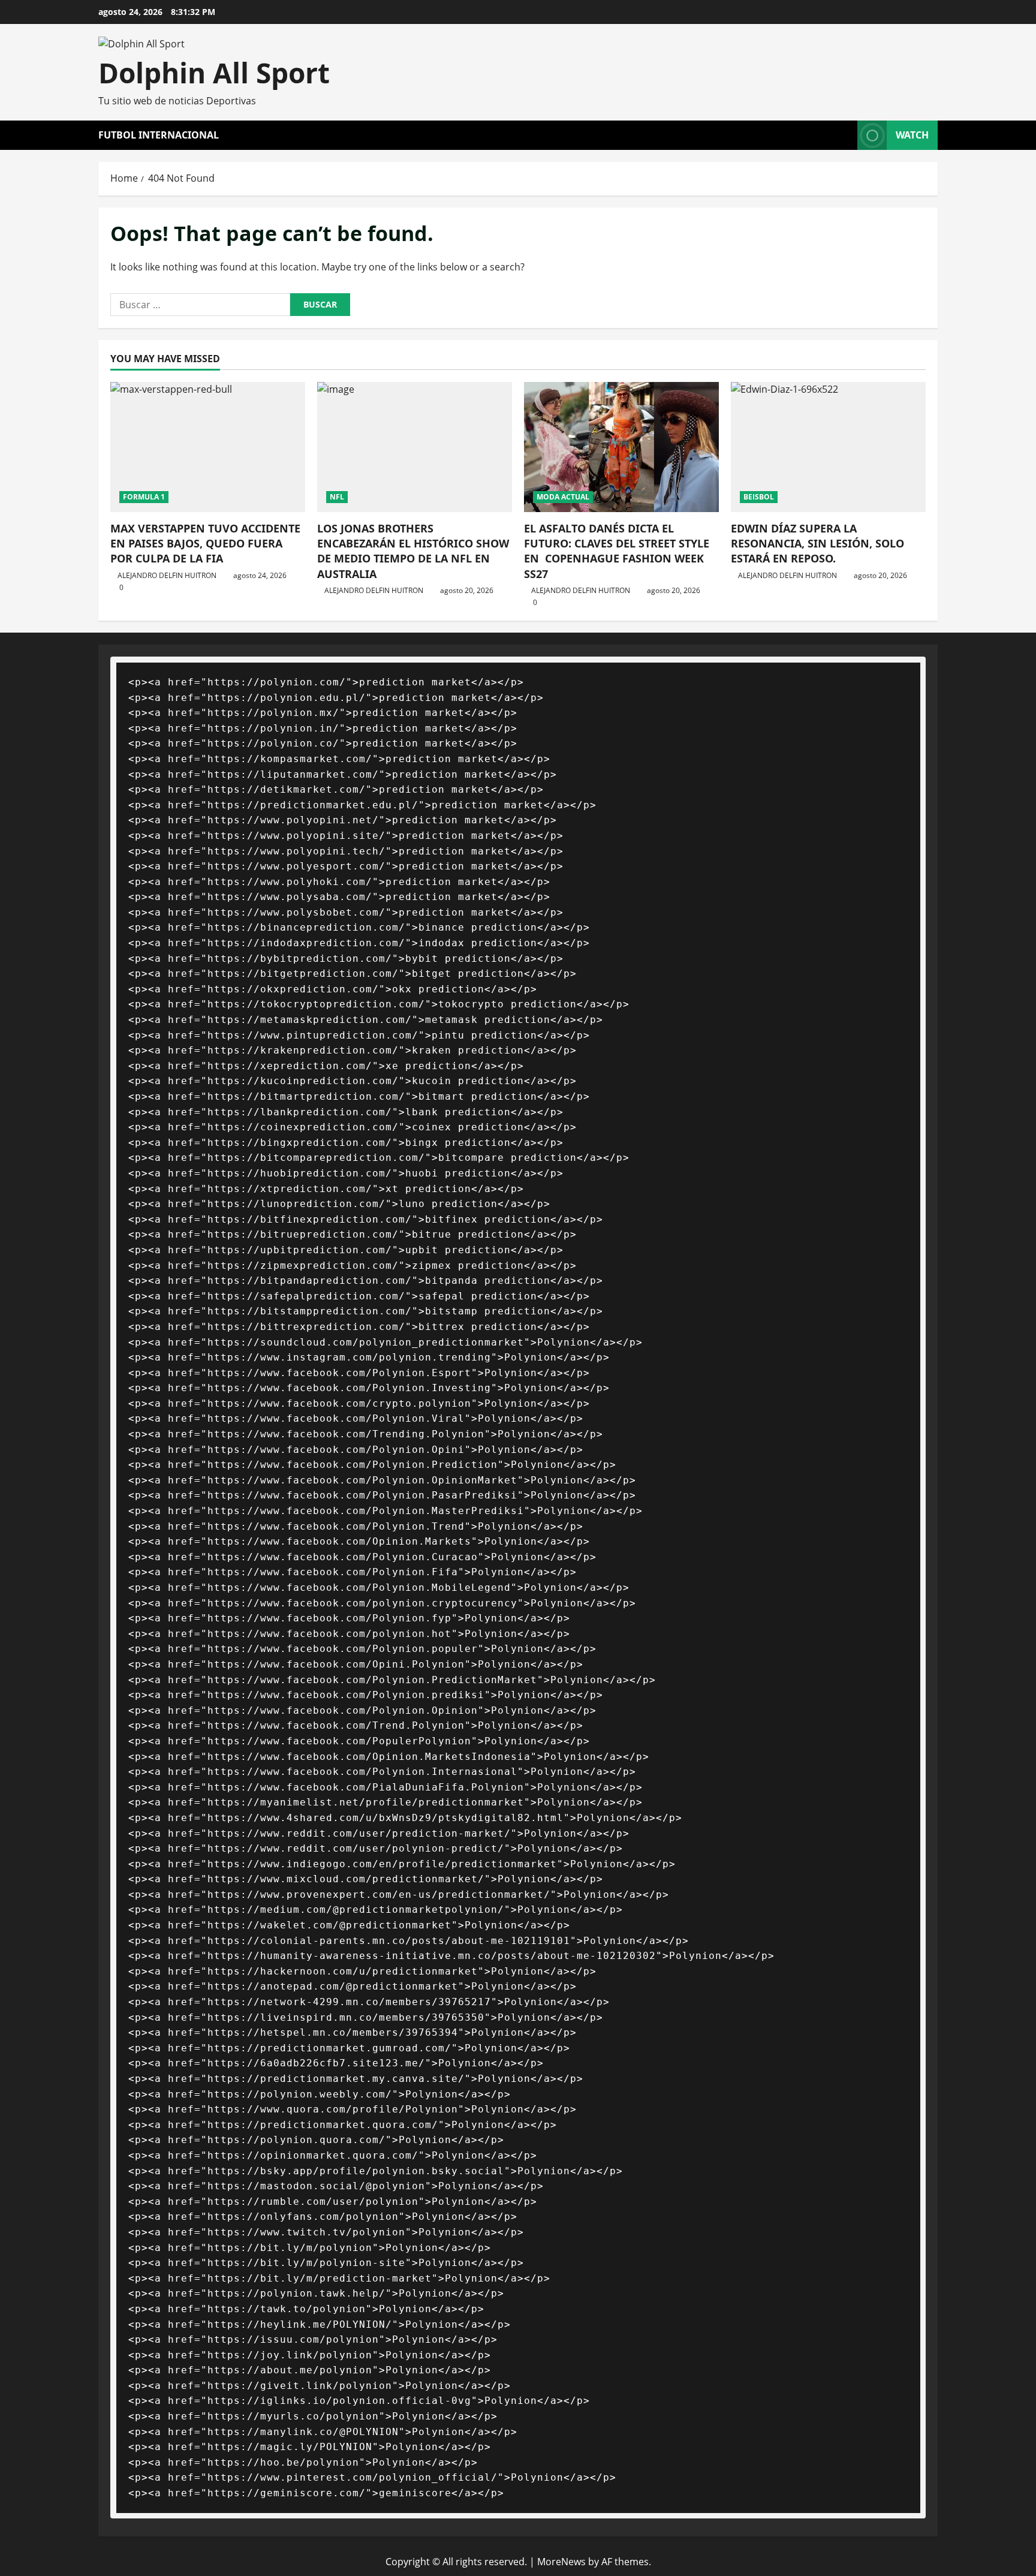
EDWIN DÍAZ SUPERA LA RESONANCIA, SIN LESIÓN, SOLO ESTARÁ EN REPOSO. (817, 543)
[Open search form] (845, 135)
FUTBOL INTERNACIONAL (159, 135)
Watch (912, 135)
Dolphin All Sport (214, 73)
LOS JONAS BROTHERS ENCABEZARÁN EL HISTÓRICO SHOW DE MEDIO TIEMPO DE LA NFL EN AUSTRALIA (413, 551)
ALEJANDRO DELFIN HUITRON (167, 575)
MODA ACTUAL (563, 497)
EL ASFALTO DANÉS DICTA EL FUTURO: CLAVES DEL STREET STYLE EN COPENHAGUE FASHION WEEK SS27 (617, 551)
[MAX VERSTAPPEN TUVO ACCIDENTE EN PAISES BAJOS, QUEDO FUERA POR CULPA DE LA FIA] (208, 447)
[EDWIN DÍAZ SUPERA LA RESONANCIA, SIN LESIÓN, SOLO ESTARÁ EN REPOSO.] (828, 447)
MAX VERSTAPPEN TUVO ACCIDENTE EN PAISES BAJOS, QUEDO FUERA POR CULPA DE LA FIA (205, 543)
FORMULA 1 (144, 497)
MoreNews (561, 2562)
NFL (337, 497)
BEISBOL (759, 497)
